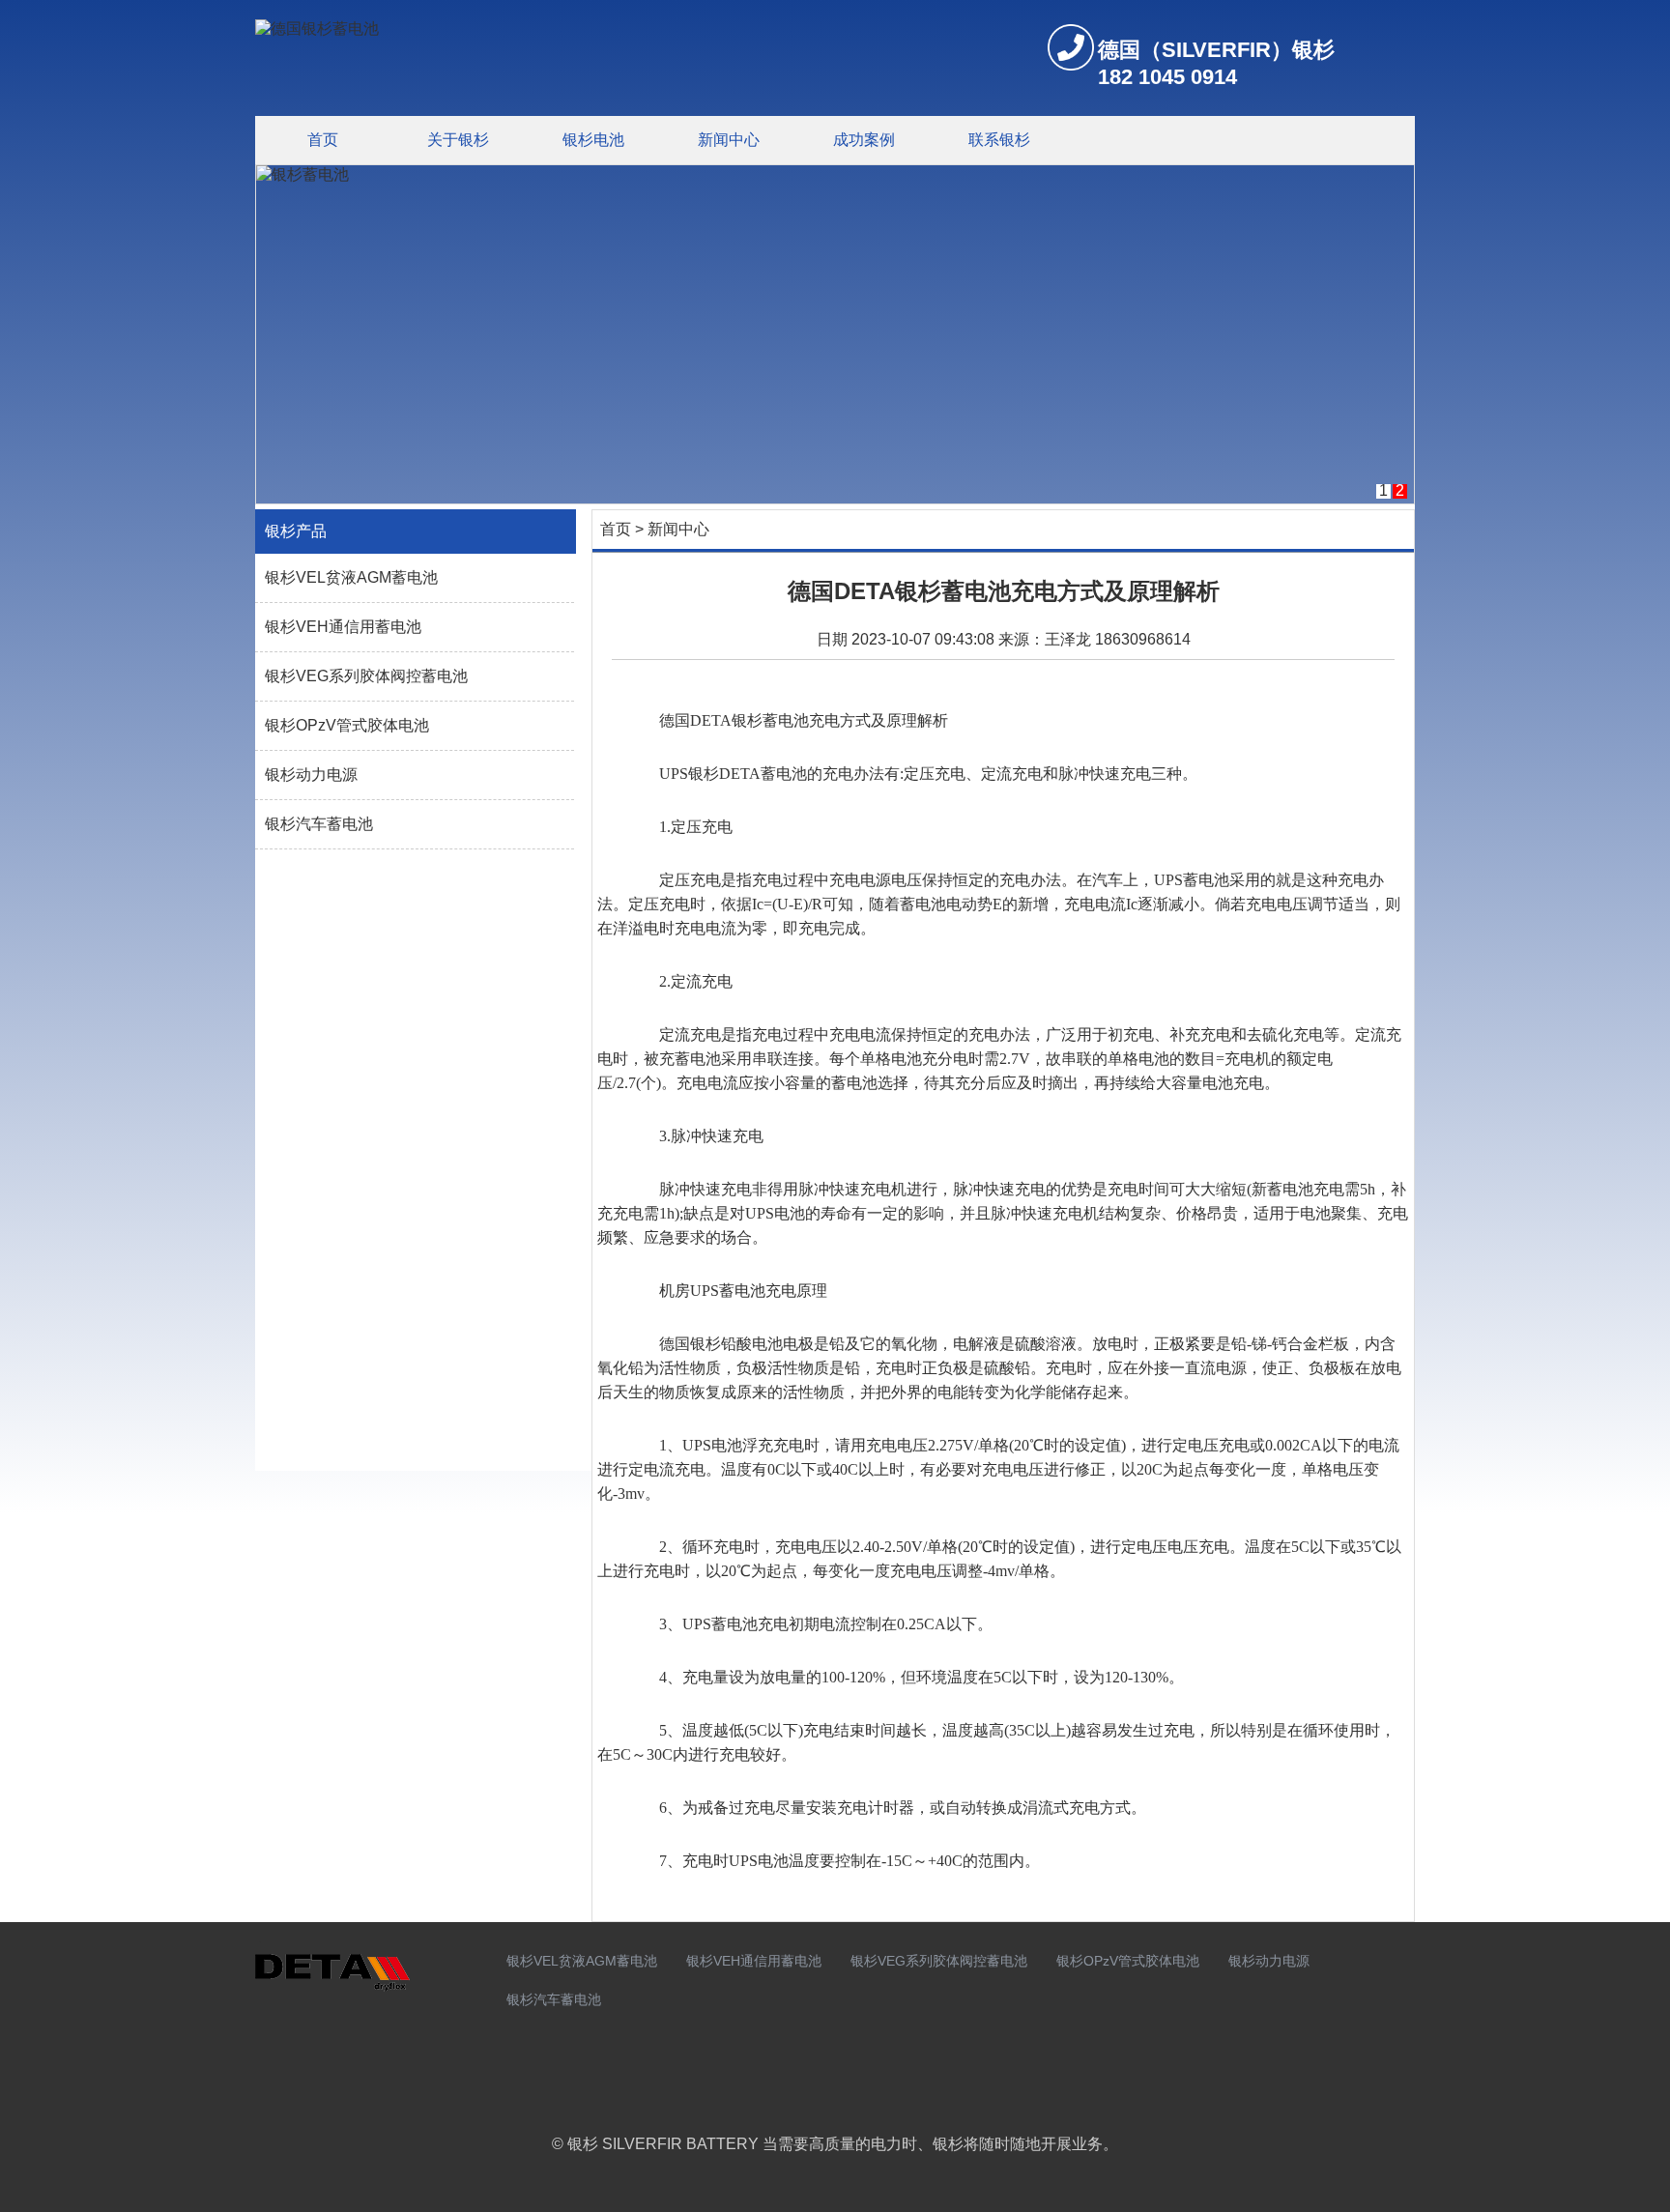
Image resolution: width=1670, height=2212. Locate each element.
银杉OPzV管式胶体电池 (347, 725)
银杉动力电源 (311, 775)
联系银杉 (999, 140)
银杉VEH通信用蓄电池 (343, 627)
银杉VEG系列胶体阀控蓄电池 (366, 676)
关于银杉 (458, 140)
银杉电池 (593, 140)
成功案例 (864, 140)
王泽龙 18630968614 (1118, 639)
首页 (323, 140)
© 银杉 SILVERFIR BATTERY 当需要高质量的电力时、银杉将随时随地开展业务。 (835, 2144)
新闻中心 (729, 140)
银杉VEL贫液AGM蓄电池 (351, 577)
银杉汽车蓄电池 (319, 824)
